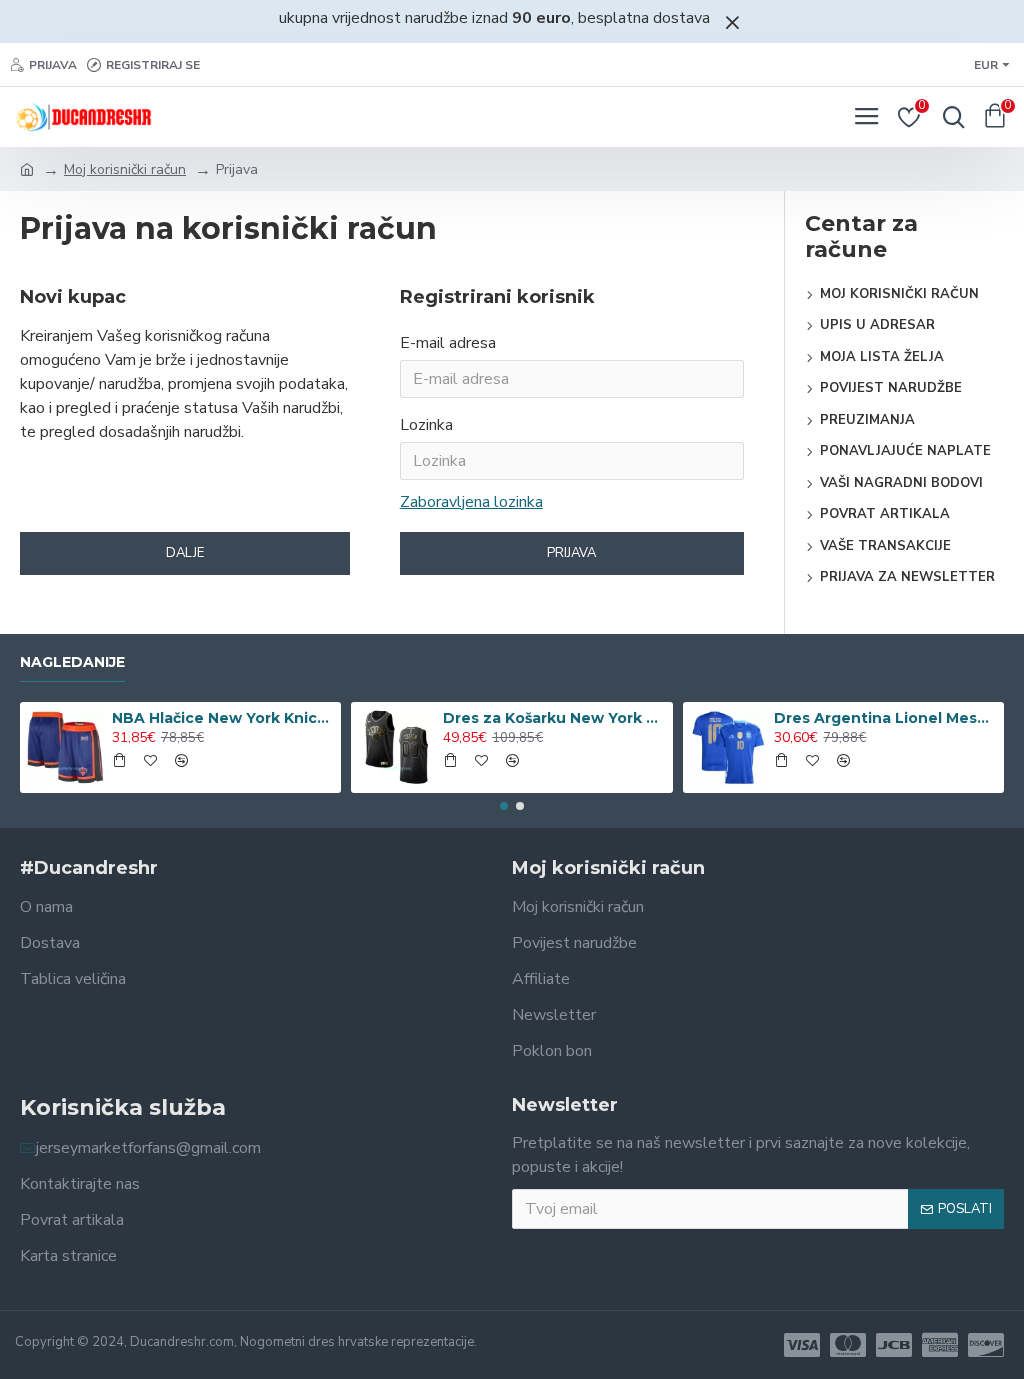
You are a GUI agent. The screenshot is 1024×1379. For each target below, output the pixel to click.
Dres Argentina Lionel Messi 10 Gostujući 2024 (885, 718)
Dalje (185, 553)
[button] (504, 806)
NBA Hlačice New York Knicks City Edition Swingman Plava (223, 718)
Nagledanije (72, 662)
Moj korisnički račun (125, 169)
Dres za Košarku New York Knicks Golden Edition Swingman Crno (554, 718)
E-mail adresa (448, 343)
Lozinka (426, 425)
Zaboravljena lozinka (471, 502)
